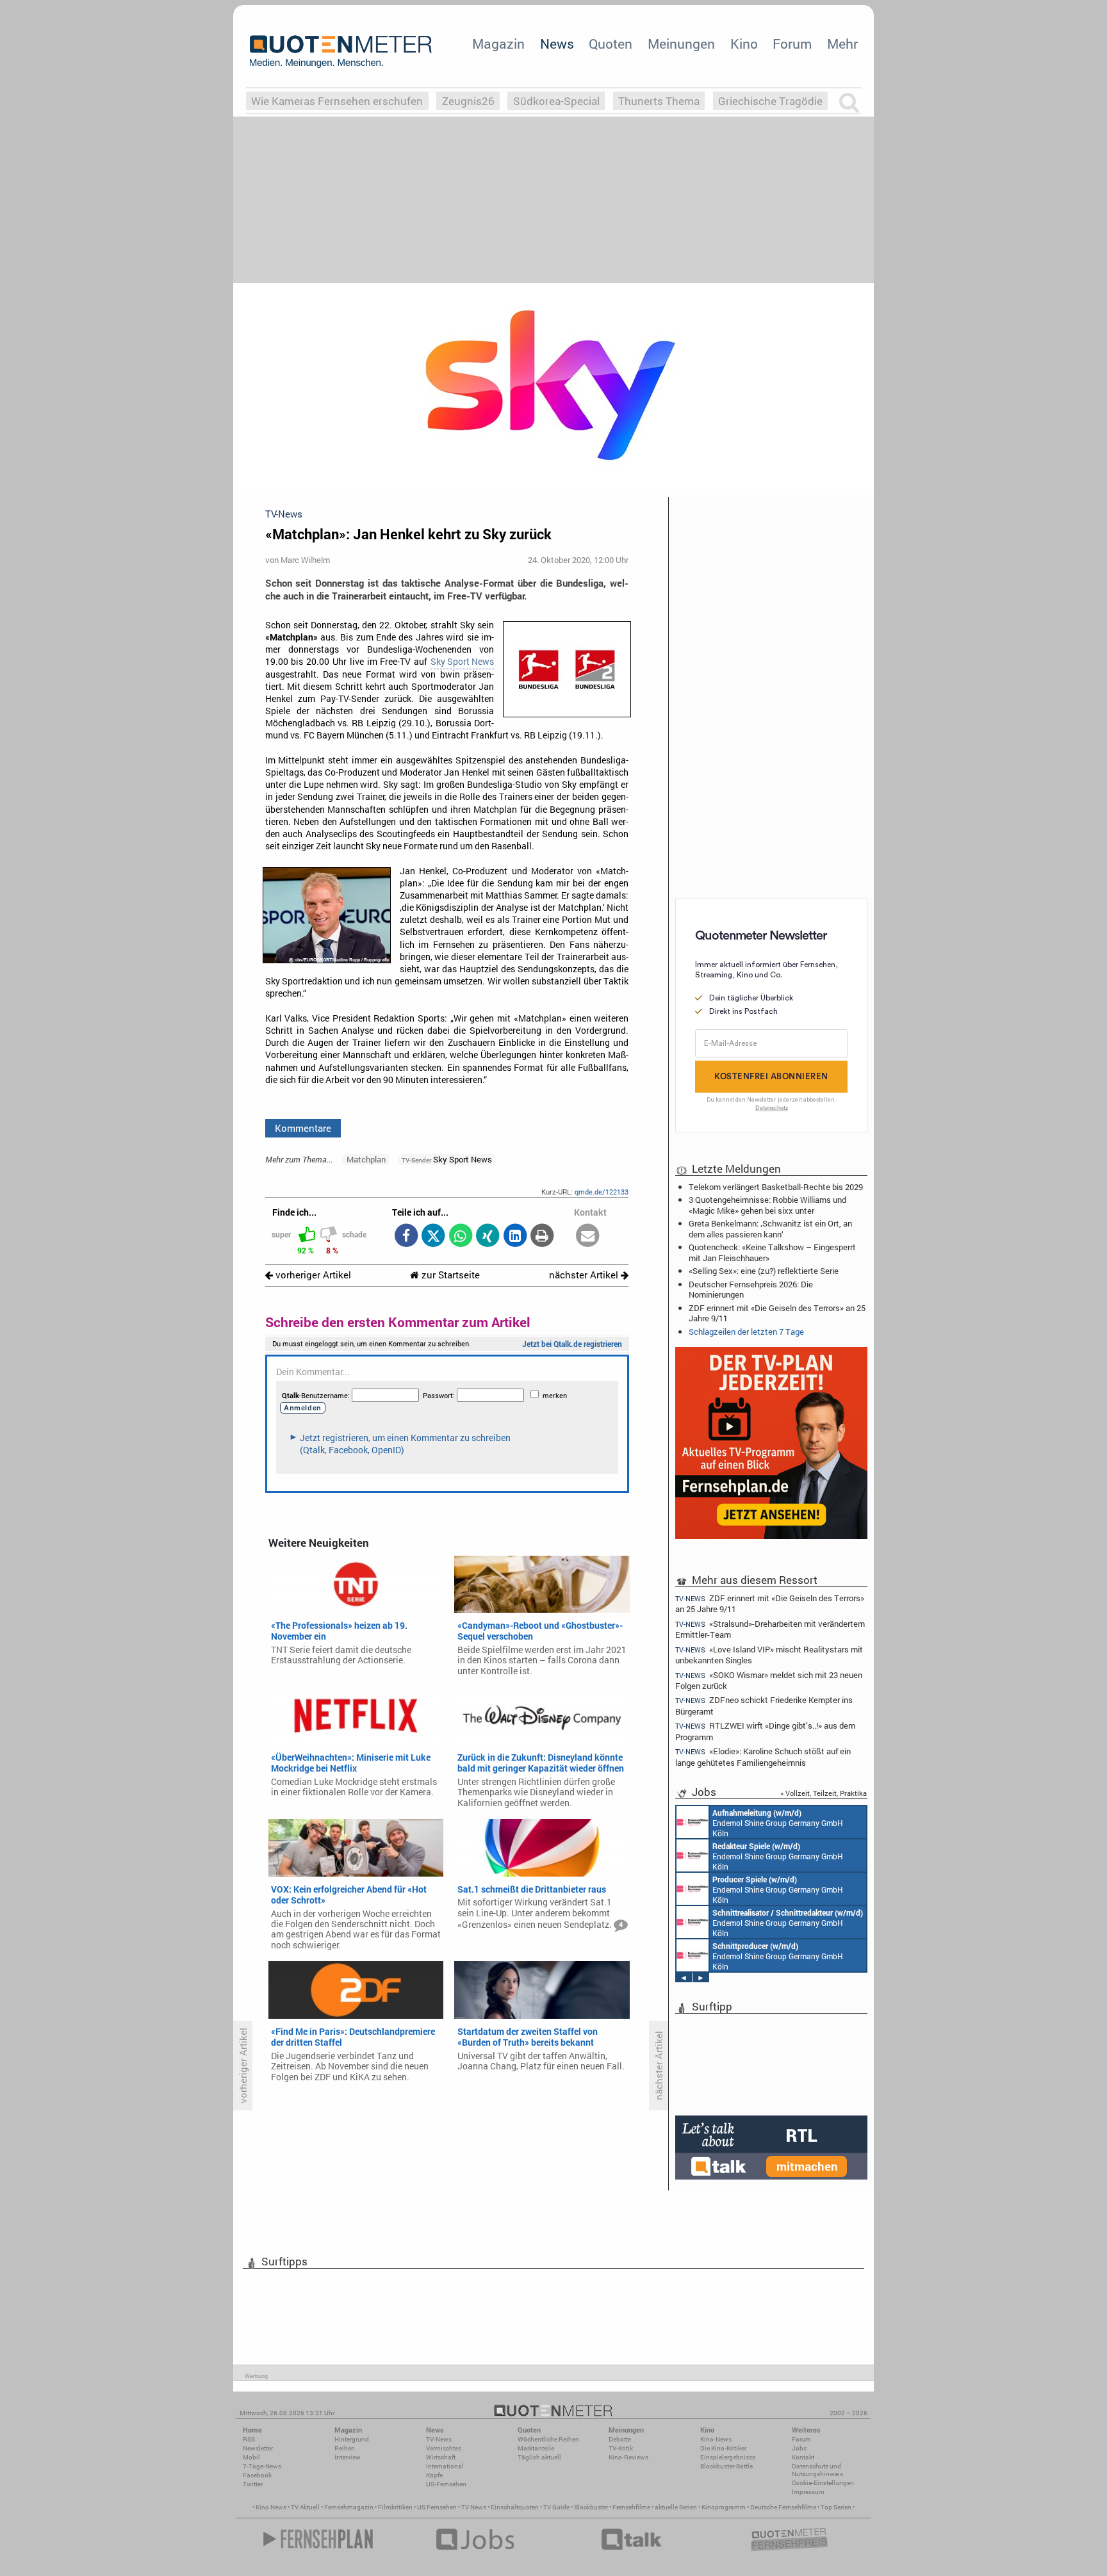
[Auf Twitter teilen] (433, 1236)
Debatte (620, 2439)
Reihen (345, 2448)
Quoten (611, 44)
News (557, 44)
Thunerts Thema (659, 101)
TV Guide (556, 2507)
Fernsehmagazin (349, 2507)
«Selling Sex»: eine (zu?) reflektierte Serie (764, 1271)
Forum (792, 44)
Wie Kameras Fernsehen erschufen (337, 101)
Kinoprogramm (724, 2507)
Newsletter (258, 2448)
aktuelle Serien (676, 2507)
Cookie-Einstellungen (823, 2483)
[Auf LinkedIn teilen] (515, 1236)
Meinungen (681, 44)
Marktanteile (536, 2448)
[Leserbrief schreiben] (588, 1236)
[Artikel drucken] (542, 1236)
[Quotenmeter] (341, 51)
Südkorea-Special (556, 101)
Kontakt (803, 2457)
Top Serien (836, 2507)
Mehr (842, 44)
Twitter (253, 2484)
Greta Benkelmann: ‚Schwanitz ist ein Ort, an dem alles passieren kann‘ (770, 1228)
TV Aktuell (305, 2507)
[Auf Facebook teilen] (406, 1236)
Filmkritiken (395, 2507)
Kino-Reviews (628, 2457)
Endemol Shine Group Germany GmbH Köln (778, 1823)
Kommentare (303, 1128)
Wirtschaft (441, 2457)
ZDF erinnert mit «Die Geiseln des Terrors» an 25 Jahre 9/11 (777, 1313)
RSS (249, 2439)
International (445, 2466)
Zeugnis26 (468, 101)
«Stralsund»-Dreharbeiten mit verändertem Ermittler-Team (770, 1629)
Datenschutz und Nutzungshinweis (817, 2470)
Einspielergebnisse (728, 2457)
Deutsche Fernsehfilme (783, 2507)
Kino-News (716, 2439)
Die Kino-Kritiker (723, 2448)
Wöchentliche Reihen (548, 2439)
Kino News (271, 2507)
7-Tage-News (262, 2466)
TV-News (439, 2439)
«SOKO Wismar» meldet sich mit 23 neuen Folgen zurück (769, 1680)
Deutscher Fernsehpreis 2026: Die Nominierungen (751, 1289)
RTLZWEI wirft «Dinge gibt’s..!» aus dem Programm (765, 1731)
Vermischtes (444, 2448)
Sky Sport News (462, 662)
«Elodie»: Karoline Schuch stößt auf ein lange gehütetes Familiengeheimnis (763, 1757)
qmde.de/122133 (602, 1192)
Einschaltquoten (515, 2507)
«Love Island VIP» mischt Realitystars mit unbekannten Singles (769, 1655)
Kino (744, 44)
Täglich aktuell (539, 2457)
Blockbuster (591, 2507)
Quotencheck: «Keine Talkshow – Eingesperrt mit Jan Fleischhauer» (772, 1252)
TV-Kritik (621, 2448)
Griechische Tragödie (770, 101)
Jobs (799, 2448)
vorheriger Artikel (312, 1275)
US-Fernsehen (446, 2484)
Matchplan (366, 1159)
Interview (348, 2457)
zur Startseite (449, 1275)
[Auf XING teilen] (488, 1236)
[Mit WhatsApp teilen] (460, 1236)
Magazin (498, 44)
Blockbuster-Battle (726, 2466)
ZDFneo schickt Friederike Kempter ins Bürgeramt (764, 1705)
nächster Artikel (585, 1275)
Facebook (257, 2475)
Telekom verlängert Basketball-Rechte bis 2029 (776, 1187)
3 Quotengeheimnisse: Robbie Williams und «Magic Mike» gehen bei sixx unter (767, 1205)
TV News (474, 2507)
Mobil (251, 2457)
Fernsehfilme (631, 2507)
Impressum (808, 2492)
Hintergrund (352, 2439)
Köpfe (434, 2475)
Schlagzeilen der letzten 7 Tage (746, 1332)
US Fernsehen (437, 2507)
